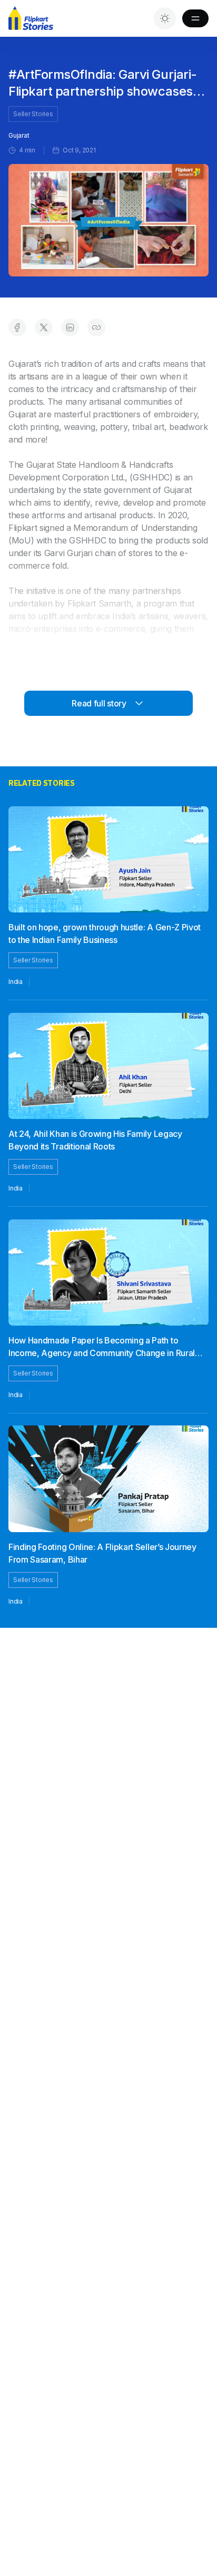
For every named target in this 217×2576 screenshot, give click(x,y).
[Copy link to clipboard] (96, 327)
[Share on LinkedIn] (70, 327)
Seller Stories (33, 114)
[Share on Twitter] (44, 327)
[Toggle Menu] (195, 18)
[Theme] (165, 18)
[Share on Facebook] (17, 327)
